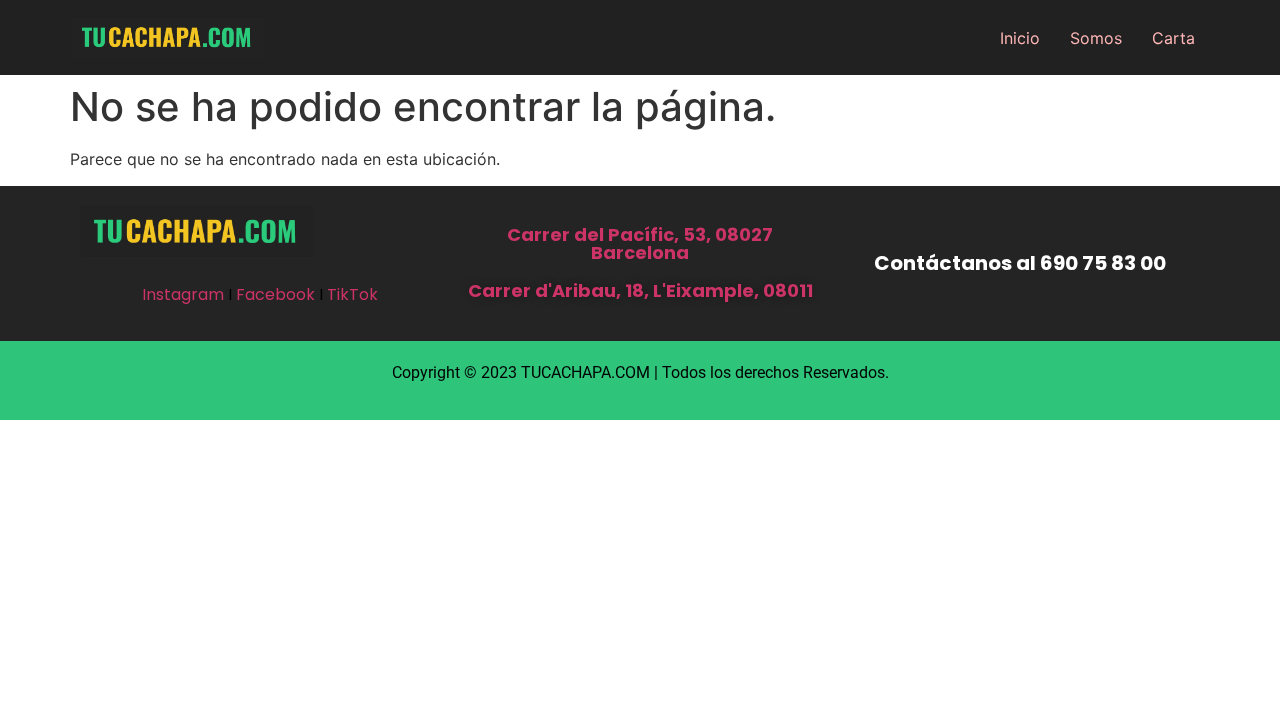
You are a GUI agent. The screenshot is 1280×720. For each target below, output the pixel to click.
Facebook (275, 294)
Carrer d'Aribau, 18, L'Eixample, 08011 (640, 290)
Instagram (183, 294)
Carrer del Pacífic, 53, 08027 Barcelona (640, 243)
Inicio (1020, 38)
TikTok (352, 294)
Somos (1096, 38)
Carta (1173, 38)
